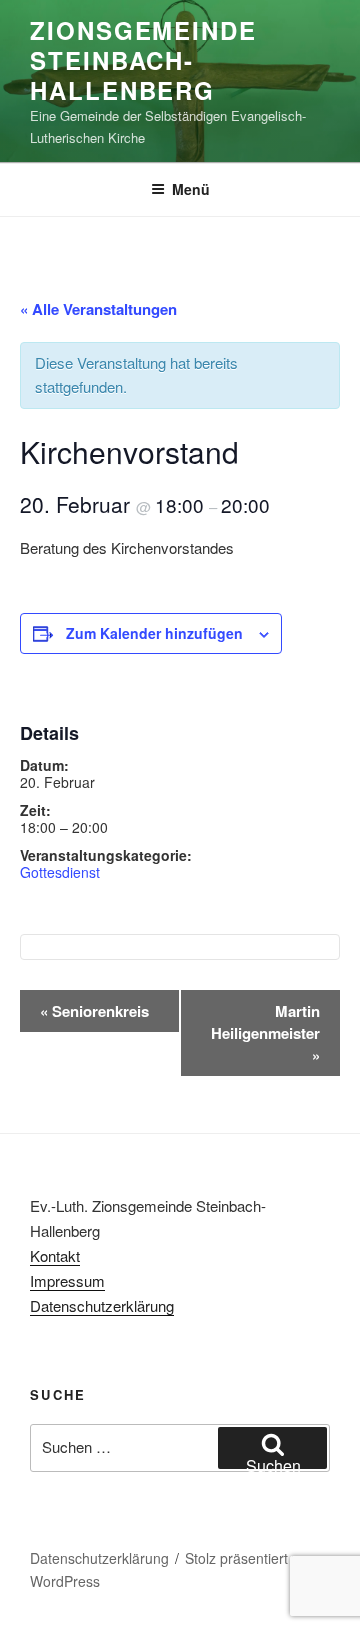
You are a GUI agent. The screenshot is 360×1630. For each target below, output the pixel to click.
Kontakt (55, 1255)
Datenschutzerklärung (102, 1305)
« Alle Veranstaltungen (98, 309)
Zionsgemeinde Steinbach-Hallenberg (143, 60)
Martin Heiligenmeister (265, 1033)
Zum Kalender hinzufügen (154, 633)
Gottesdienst (60, 872)
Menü (191, 189)
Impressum (67, 1280)
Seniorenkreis (94, 1011)
